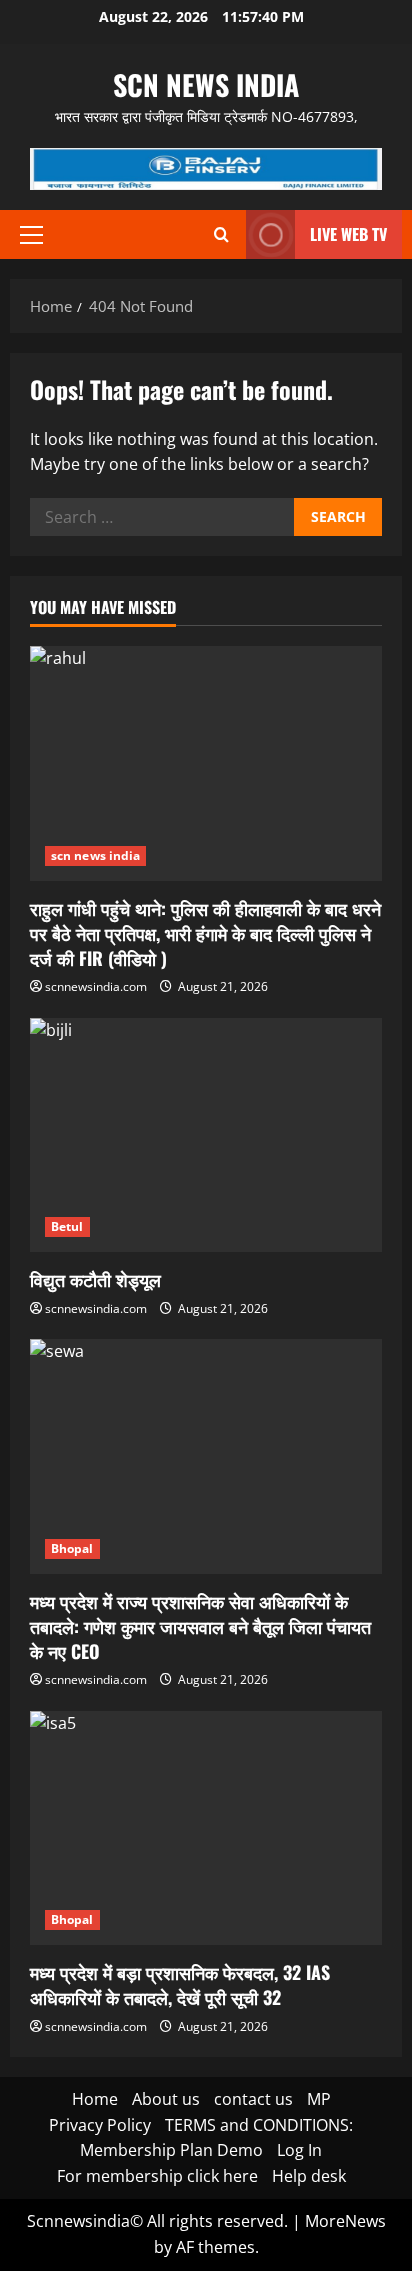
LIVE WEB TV (348, 234)
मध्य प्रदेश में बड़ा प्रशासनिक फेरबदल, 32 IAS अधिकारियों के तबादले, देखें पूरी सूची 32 (180, 1984)
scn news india (206, 84)
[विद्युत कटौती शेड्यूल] (206, 1135)
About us (166, 2099)
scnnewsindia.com (96, 986)
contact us (253, 2099)
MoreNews (345, 2221)
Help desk (309, 2176)
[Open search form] (221, 234)
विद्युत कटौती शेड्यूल (95, 1279)
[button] (31, 235)
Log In (299, 2150)
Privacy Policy (100, 2125)
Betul (67, 1226)
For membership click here (157, 2176)
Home (95, 2099)
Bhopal (72, 1548)
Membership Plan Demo (171, 2150)
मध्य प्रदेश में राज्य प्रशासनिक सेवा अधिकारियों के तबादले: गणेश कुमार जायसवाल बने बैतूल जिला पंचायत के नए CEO (200, 1626)
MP (319, 2099)
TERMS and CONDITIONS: (259, 2125)
